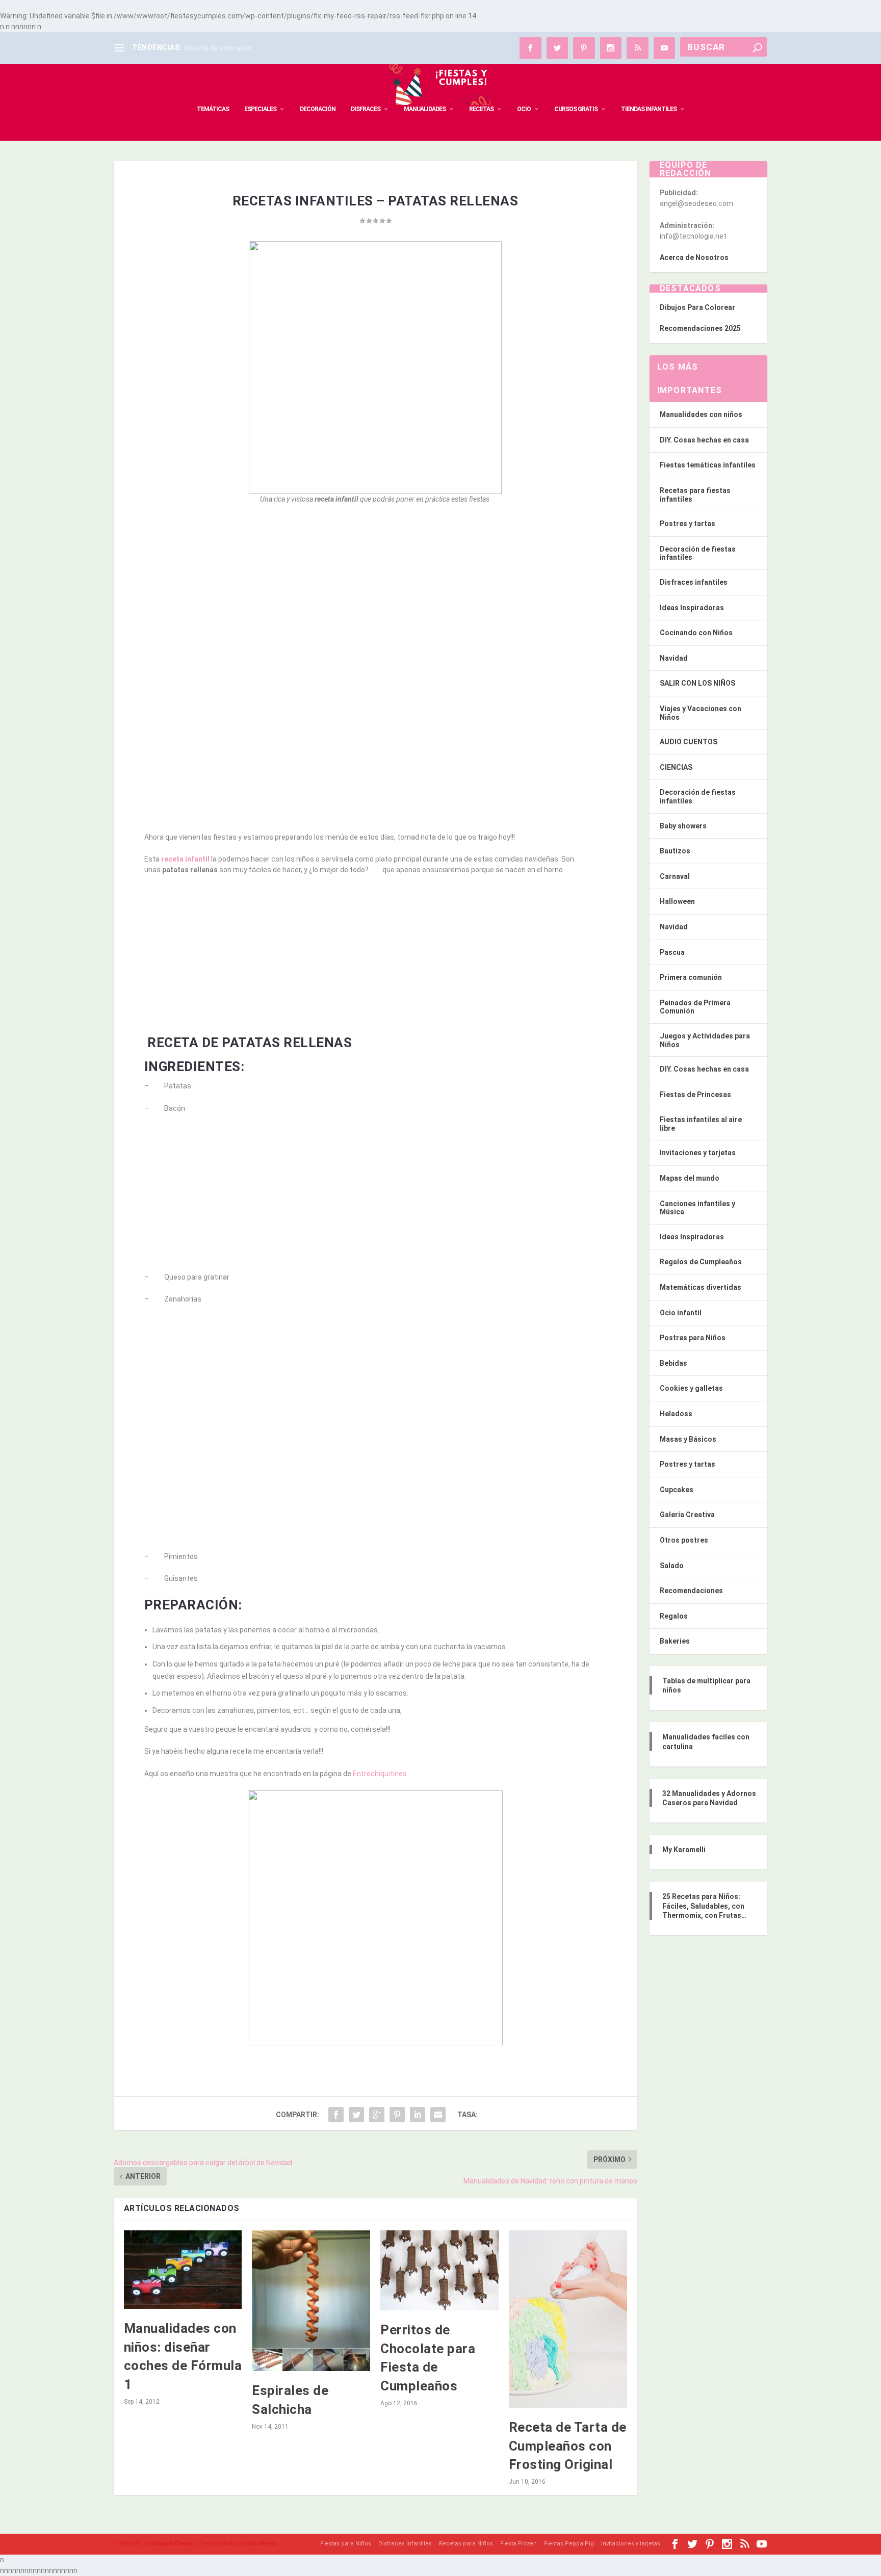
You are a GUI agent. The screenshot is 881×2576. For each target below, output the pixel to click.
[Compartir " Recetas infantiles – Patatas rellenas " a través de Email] (438, 2115)
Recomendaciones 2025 (700, 328)
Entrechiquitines (380, 1774)
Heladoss (676, 1414)
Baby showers (683, 826)
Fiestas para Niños (346, 2544)
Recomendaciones (691, 1591)
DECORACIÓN (318, 109)
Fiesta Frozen (519, 2544)
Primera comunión (691, 977)
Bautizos (675, 851)
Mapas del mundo (690, 1178)
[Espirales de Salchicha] (311, 2301)
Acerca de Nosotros (694, 257)
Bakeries (675, 1641)
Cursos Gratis (576, 109)
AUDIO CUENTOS (689, 742)
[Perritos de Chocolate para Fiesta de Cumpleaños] (439, 2271)
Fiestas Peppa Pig (569, 2544)
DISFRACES (366, 109)
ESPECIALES (260, 109)
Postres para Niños (693, 1338)
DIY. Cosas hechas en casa (704, 440)
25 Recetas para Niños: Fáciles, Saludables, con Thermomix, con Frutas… (704, 1906)
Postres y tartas (688, 524)
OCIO (524, 109)
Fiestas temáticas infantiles (708, 465)
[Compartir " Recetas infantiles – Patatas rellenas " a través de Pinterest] (397, 2115)
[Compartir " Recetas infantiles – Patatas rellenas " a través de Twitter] (356, 2115)
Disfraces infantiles (694, 582)
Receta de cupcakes (218, 48)
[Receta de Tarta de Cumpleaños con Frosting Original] (568, 2319)
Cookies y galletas (691, 1388)
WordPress (263, 2544)
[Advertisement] (375, 587)
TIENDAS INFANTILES (649, 109)
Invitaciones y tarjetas (698, 1153)
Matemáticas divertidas (701, 1287)
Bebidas (673, 1363)
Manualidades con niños (701, 414)
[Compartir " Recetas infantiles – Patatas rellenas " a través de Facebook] (336, 2115)
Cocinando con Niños (696, 633)
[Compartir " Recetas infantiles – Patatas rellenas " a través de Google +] (377, 2115)
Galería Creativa (687, 1515)
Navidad (674, 658)
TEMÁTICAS (213, 109)
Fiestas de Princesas (695, 1095)
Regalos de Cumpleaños (701, 1262)
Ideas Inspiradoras (692, 608)
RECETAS (481, 109)
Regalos (674, 1616)
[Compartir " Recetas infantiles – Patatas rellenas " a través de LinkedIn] (418, 2115)
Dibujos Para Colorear (697, 307)
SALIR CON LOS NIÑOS (697, 683)
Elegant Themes (174, 2544)
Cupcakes (677, 1490)
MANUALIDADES (425, 109)
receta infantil (185, 859)
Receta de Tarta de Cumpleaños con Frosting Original (568, 2446)
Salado (672, 1566)
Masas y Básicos (688, 1439)
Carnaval (675, 876)
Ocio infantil (681, 1313)
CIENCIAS (676, 767)
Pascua (672, 952)
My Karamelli (684, 1850)
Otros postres (684, 1540)
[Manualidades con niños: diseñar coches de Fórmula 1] (183, 2270)
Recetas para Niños (466, 2544)
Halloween (677, 901)
